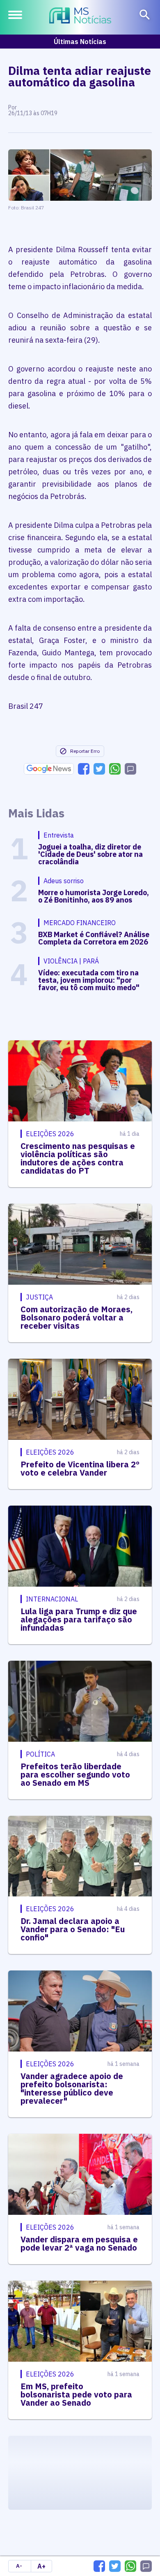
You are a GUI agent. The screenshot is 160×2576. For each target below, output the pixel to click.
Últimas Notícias (80, 42)
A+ (41, 2566)
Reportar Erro (85, 751)
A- (19, 2566)
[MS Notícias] (80, 16)
